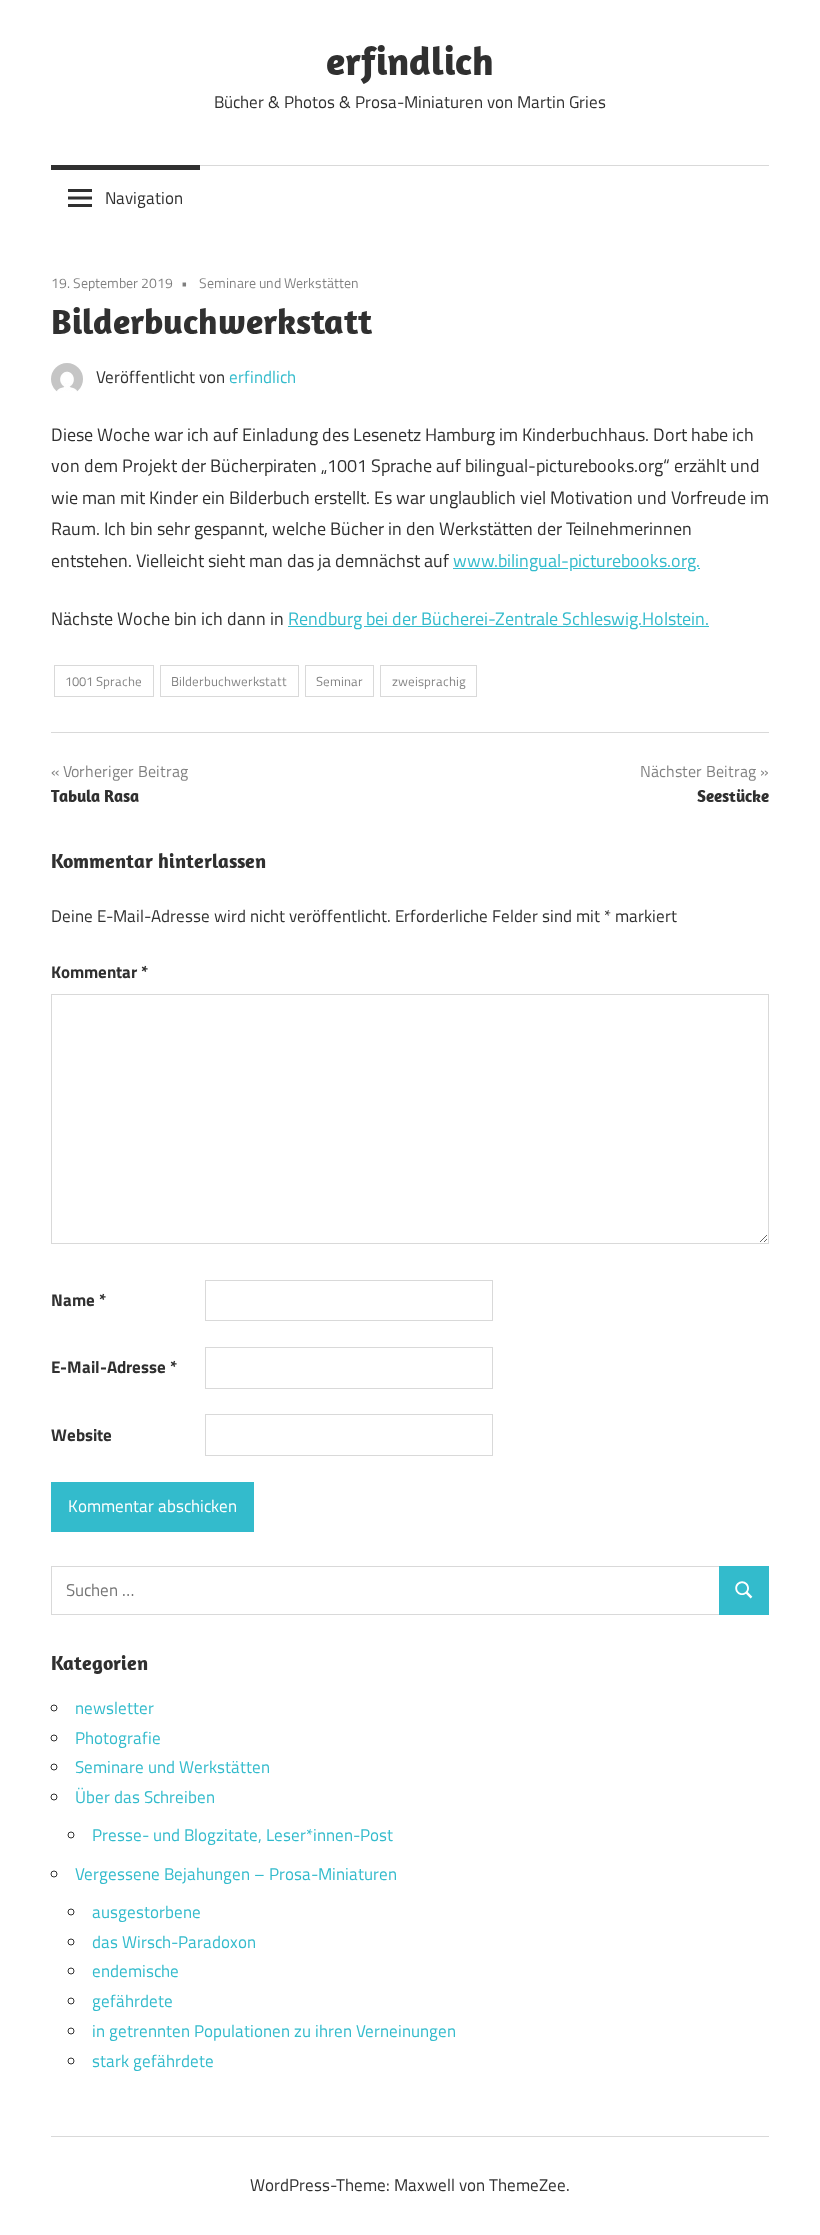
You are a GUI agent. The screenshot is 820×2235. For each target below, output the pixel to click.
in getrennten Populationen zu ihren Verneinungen (274, 2031)
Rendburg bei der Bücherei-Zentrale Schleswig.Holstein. (498, 618)
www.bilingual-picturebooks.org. (576, 560)
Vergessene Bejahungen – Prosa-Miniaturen (236, 1874)
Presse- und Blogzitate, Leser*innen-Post (242, 1835)
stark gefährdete (153, 2061)
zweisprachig (429, 681)
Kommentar (99, 972)
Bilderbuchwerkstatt (229, 681)
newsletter (114, 1708)
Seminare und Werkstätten (279, 282)
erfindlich (410, 60)
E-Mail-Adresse (114, 1367)
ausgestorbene (146, 1912)
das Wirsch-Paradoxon (174, 1942)
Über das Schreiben (145, 1797)
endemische (135, 1971)
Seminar (339, 681)
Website (81, 1435)
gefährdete (132, 2001)
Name (78, 1300)
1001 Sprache (103, 681)
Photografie (118, 1738)
